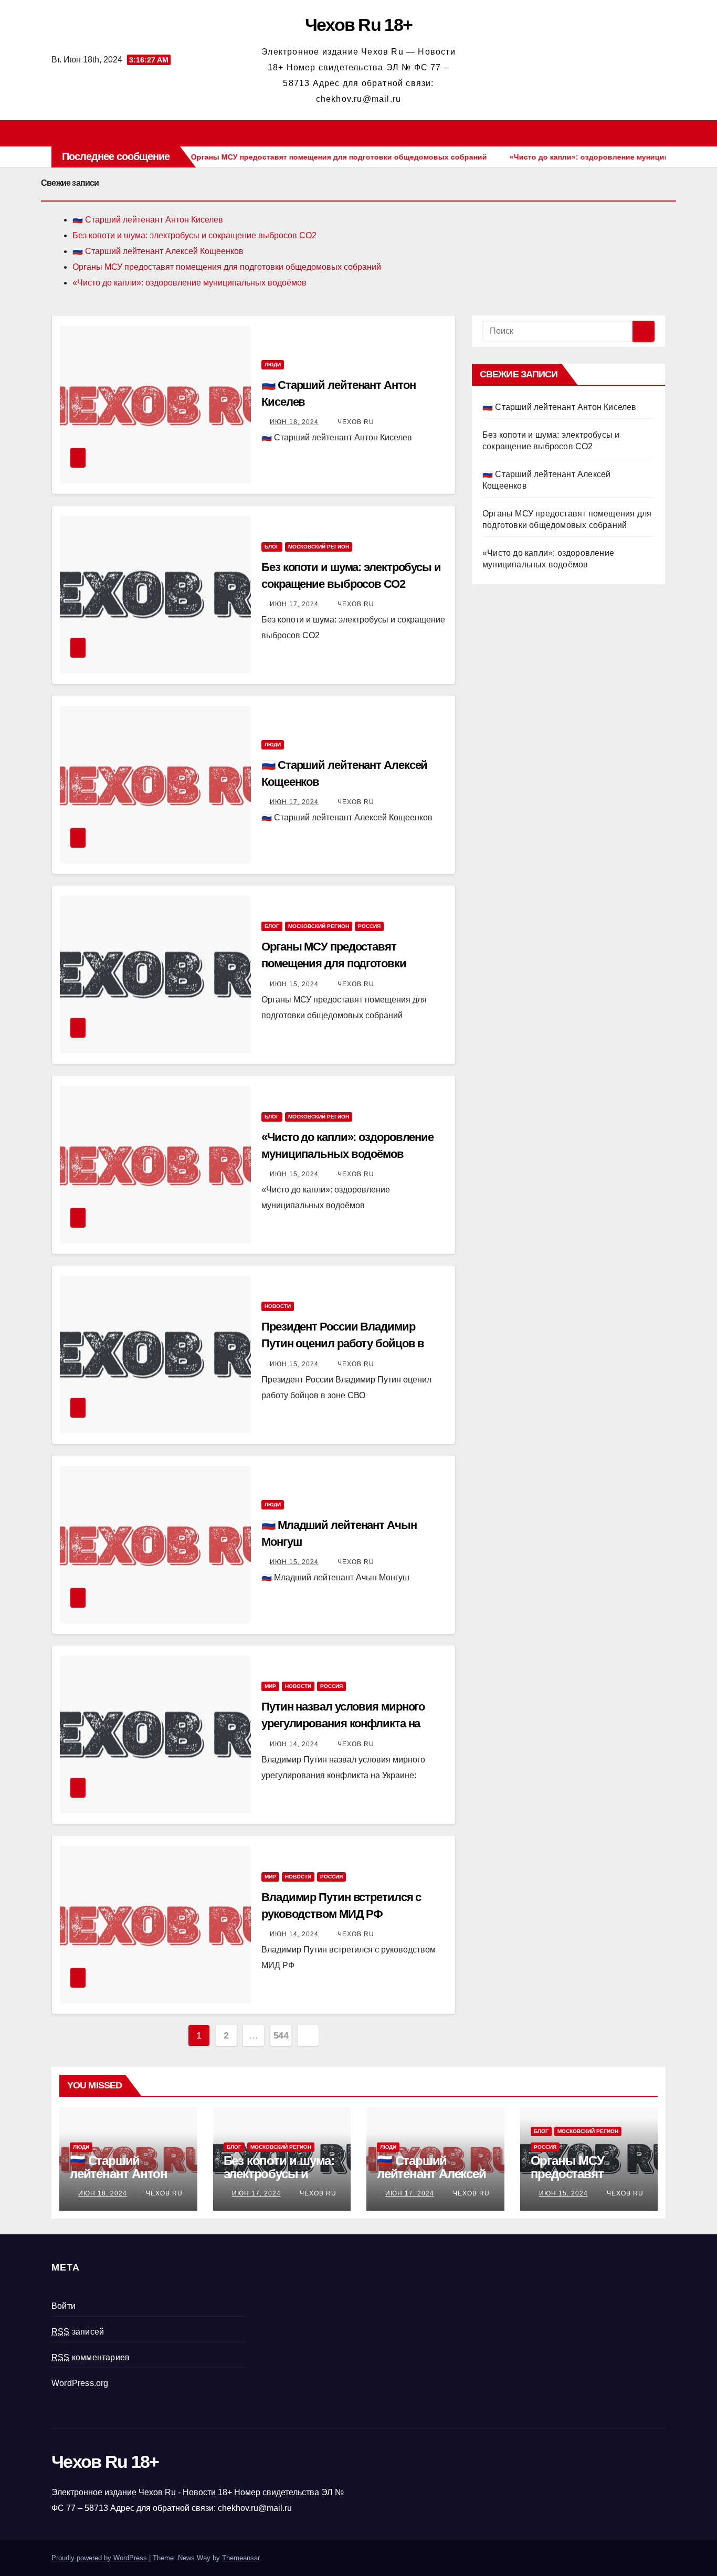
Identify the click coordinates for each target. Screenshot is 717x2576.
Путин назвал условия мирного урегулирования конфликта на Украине (343, 1723)
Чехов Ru (355, 422)
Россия (369, 926)
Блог (272, 547)
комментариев (91, 2357)
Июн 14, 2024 (294, 1744)
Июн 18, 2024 (294, 422)
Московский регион (319, 547)
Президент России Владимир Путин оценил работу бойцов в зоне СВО (343, 1343)
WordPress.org (80, 2383)
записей (78, 2332)
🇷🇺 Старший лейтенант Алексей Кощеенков (158, 251)
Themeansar (241, 2558)
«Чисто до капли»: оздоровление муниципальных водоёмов (189, 283)
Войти (64, 2306)
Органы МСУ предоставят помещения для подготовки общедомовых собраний (227, 267)
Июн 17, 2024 (294, 604)
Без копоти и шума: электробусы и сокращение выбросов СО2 (194, 235)
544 (281, 2035)
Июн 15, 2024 (294, 984)
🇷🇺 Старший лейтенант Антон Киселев (148, 220)
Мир (270, 1686)
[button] (662, 133)
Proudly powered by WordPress (100, 2558)
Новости (278, 1306)
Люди (273, 365)
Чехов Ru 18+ (359, 25)
